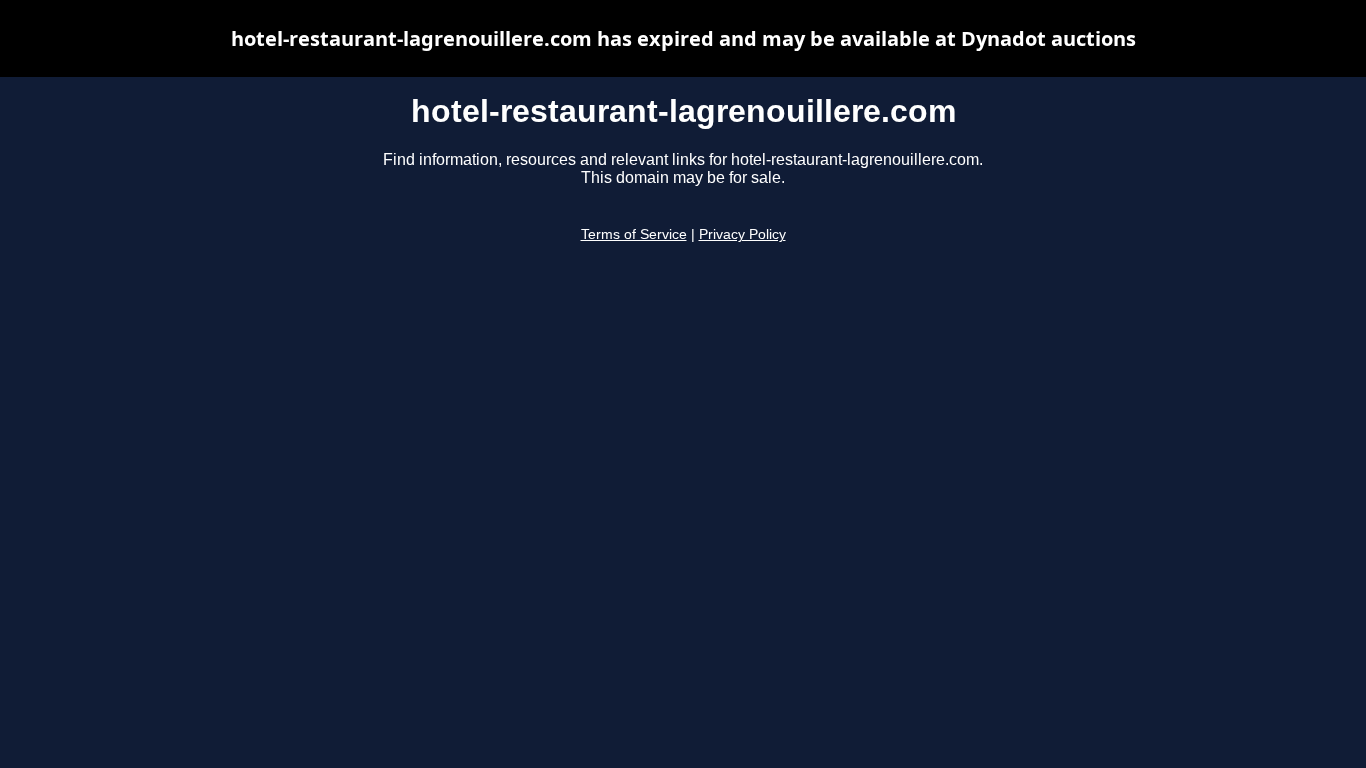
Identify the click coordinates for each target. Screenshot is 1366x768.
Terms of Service (634, 234)
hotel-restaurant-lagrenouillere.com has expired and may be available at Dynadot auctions (683, 38)
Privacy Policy (742, 234)
